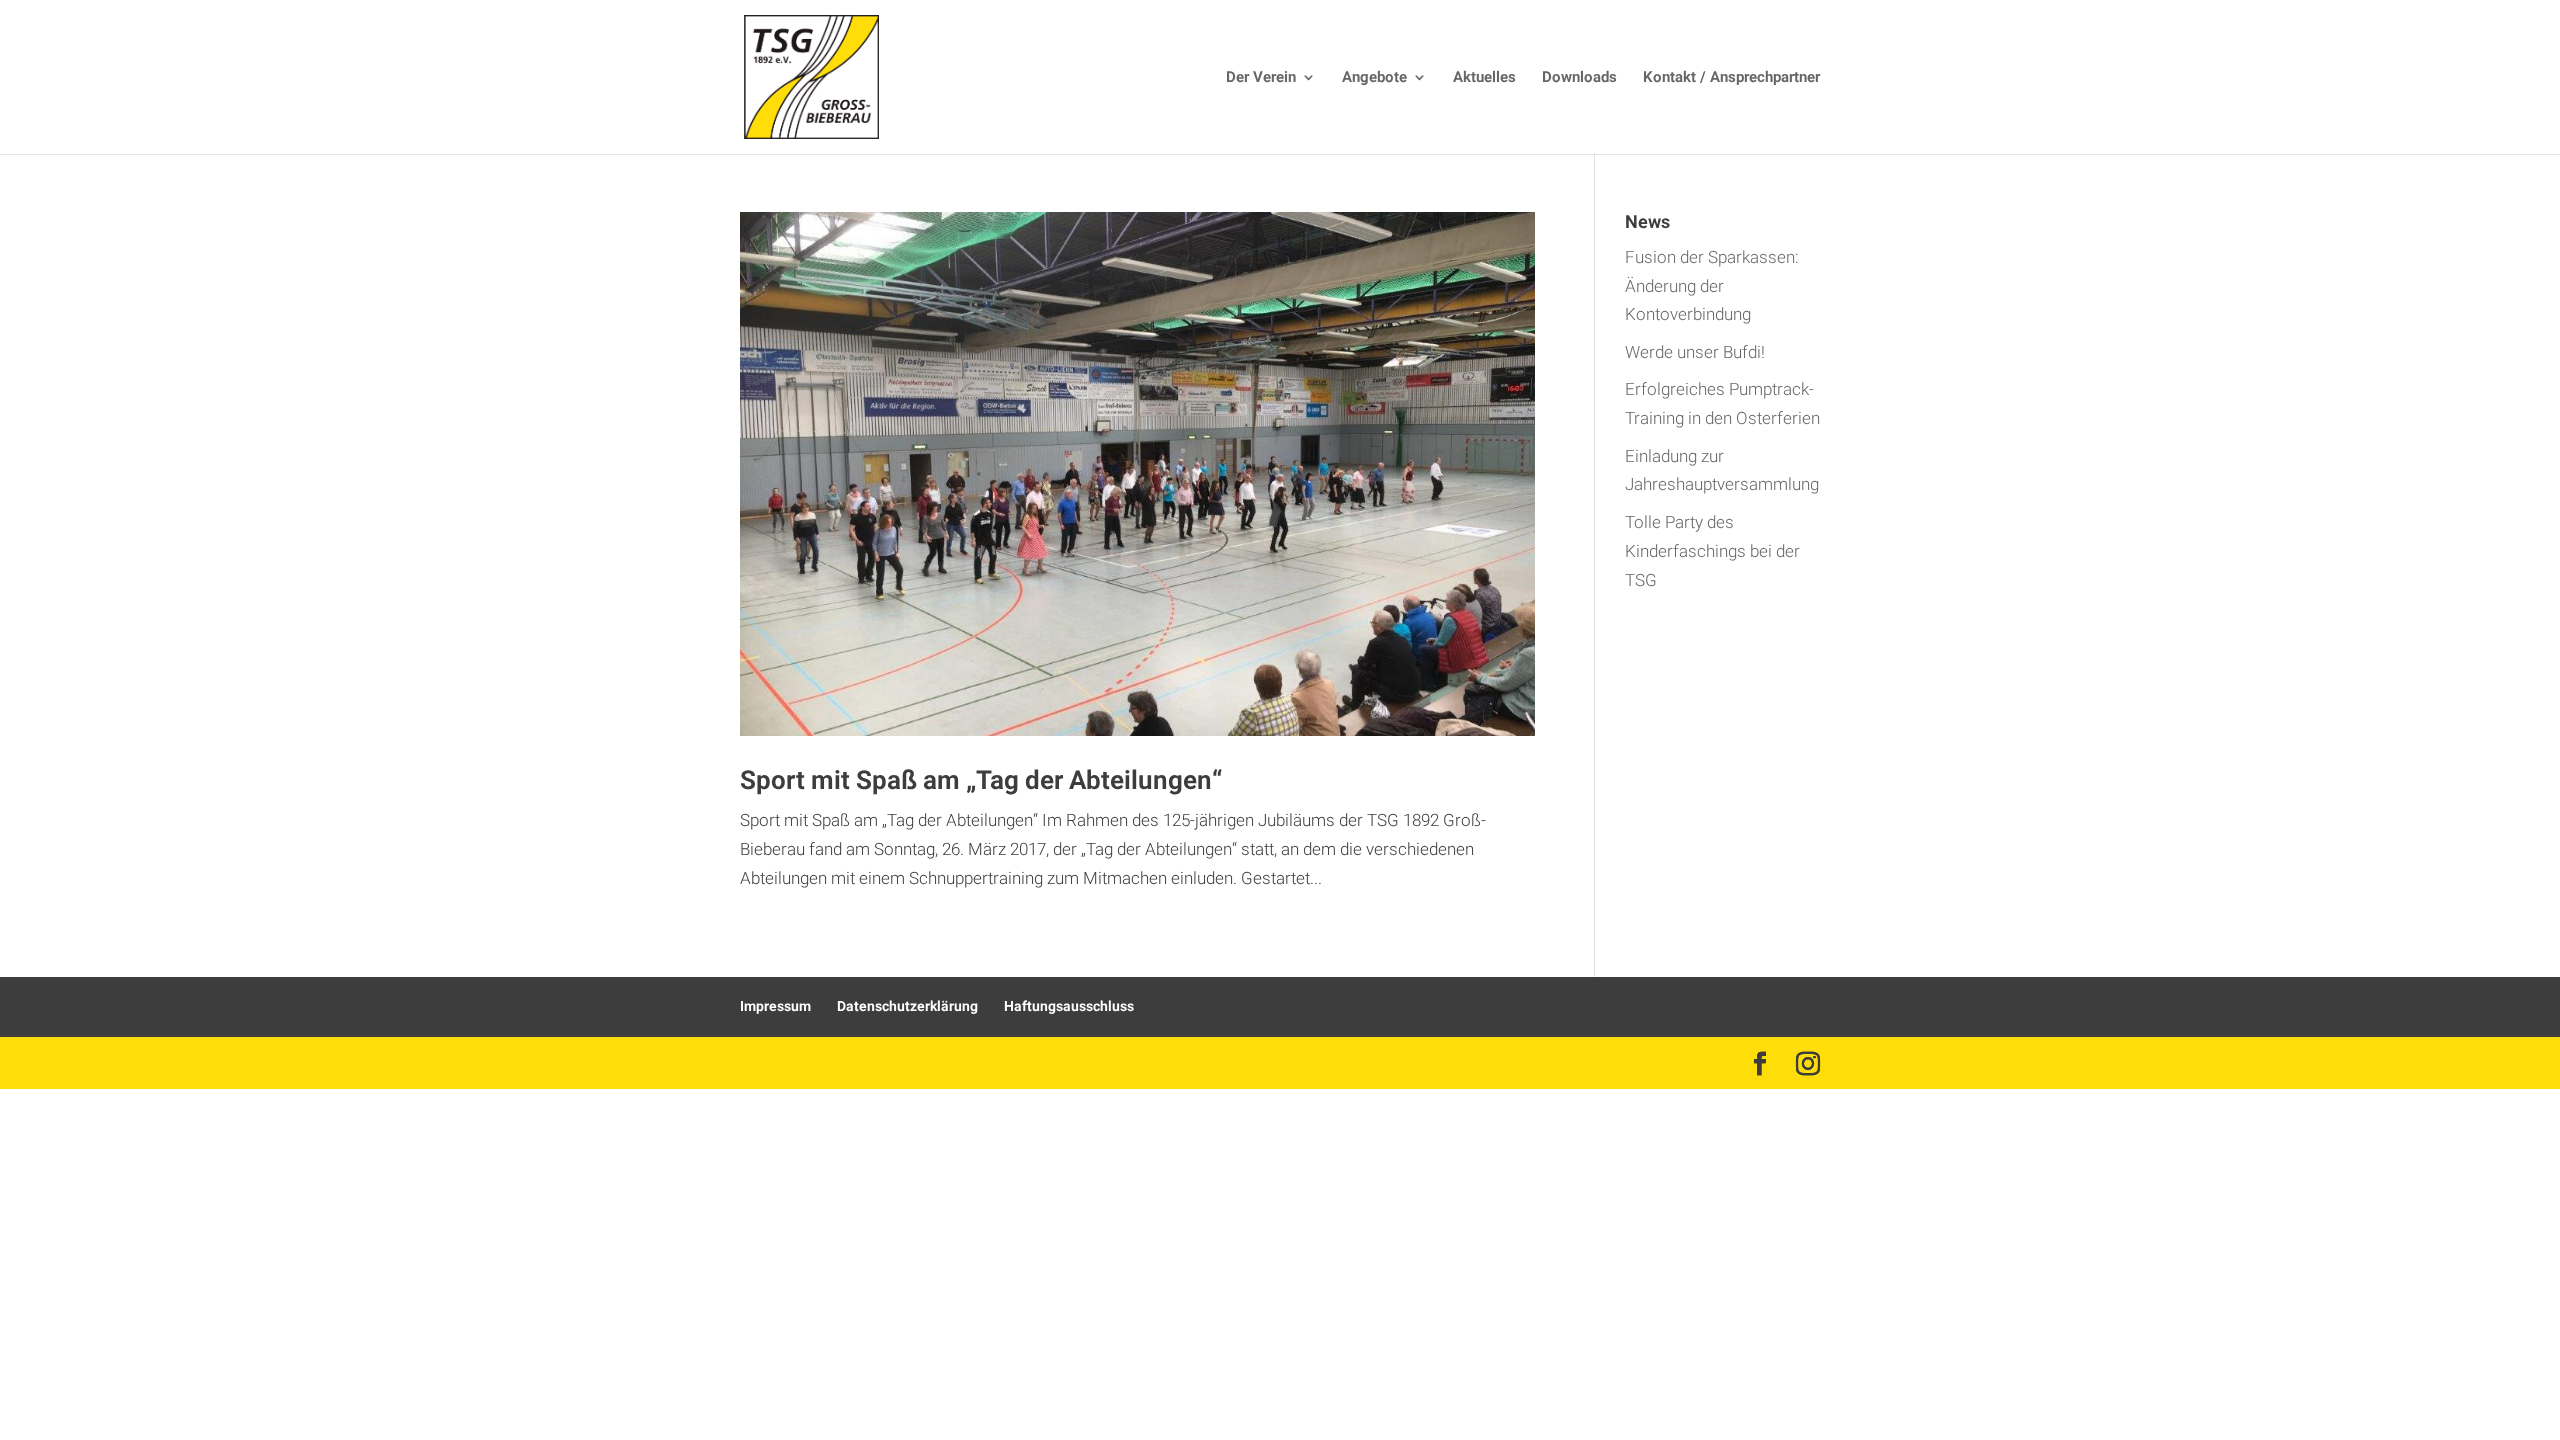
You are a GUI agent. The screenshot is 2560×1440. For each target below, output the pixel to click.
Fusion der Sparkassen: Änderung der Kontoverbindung (1712, 286)
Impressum (775, 1006)
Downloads (1579, 79)
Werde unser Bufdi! (1695, 352)
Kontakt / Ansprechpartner (1731, 79)
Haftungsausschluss (1069, 1006)
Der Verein (1261, 79)
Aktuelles (1484, 79)
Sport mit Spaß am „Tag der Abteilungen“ (981, 781)
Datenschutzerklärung (907, 1006)
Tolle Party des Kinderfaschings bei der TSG (1712, 551)
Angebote (1374, 79)
